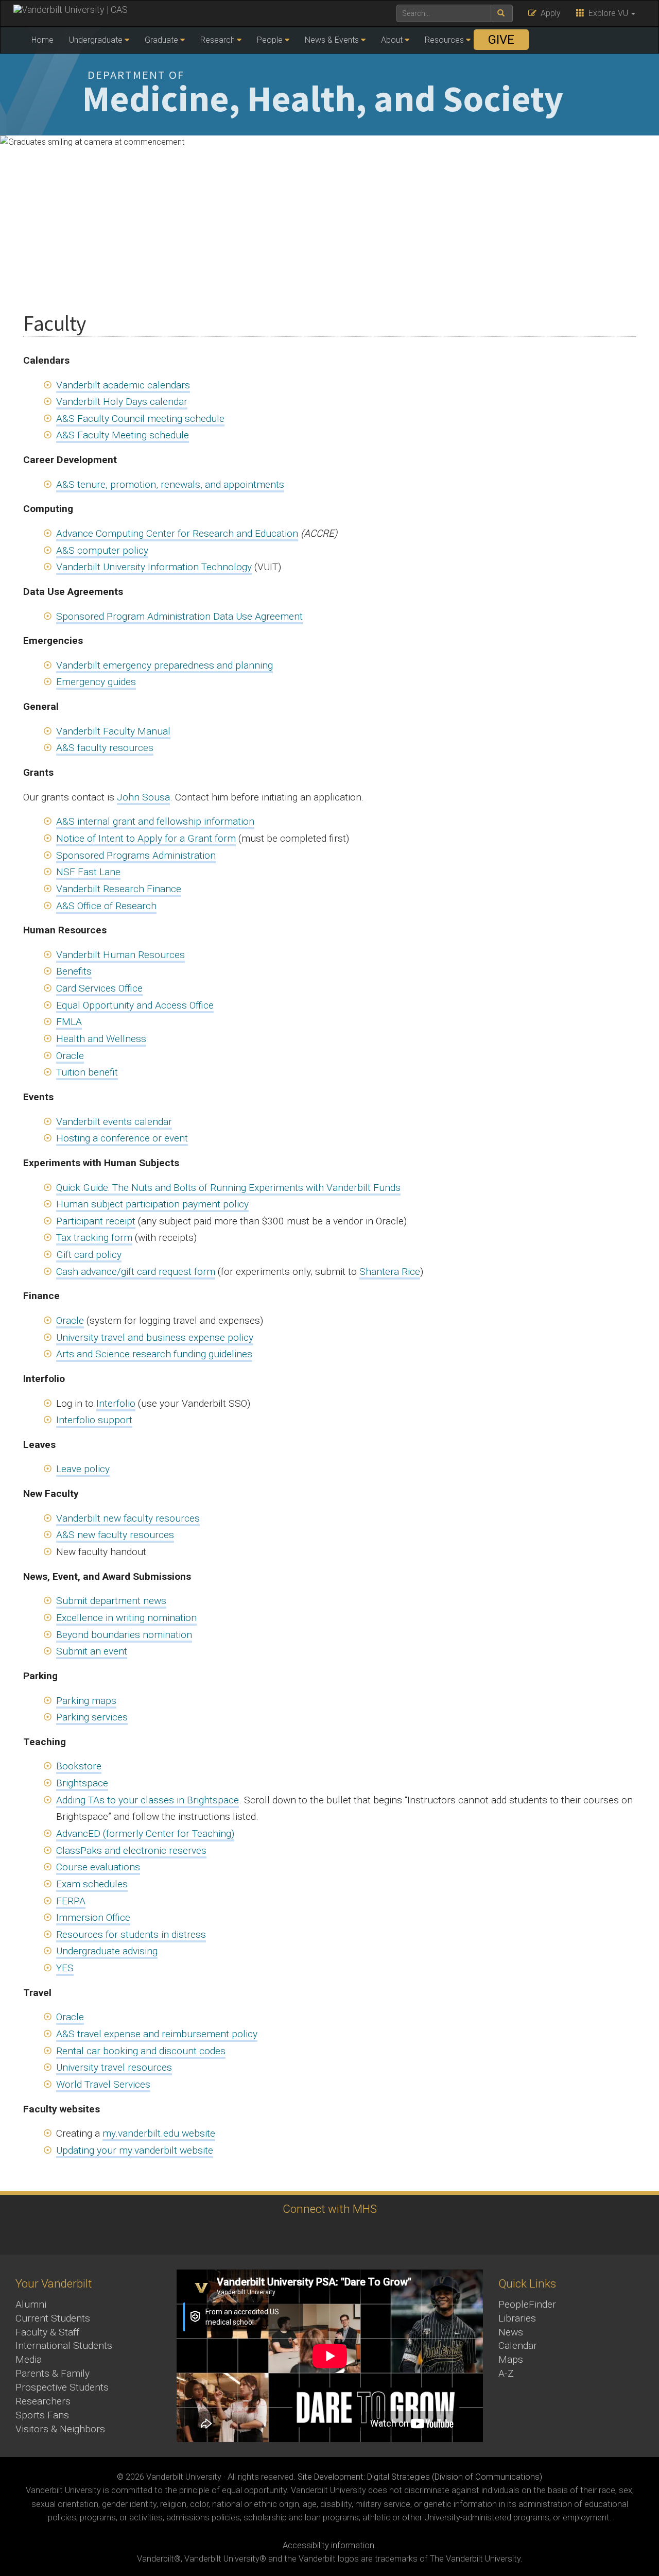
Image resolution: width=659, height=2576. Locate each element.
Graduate (161, 40)
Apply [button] (549, 13)
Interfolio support (94, 1420)
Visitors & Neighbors (60, 2429)
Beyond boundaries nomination (124, 1635)
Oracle (70, 1056)
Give (501, 40)
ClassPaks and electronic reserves (131, 1850)
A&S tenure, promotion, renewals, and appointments (170, 484)
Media (29, 2359)
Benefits (74, 971)
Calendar (518, 2345)
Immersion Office (93, 1917)
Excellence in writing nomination (126, 1618)
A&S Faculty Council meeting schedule (140, 419)
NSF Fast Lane (88, 872)
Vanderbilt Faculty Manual (113, 731)
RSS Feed (341, 2235)
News (511, 2332)
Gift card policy (89, 1255)
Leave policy (83, 1469)
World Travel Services (103, 2084)
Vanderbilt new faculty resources (128, 1518)
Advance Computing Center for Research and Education (177, 533)
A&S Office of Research (106, 906)
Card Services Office (99, 988)
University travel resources (114, 2067)
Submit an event (92, 1651)
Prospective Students (62, 2387)
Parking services (92, 1717)
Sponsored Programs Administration (136, 855)
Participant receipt (96, 1221)
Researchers (43, 2401)
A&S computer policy (102, 550)
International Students (64, 2345)
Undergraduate (96, 40)
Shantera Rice (390, 1272)
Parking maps (86, 1701)
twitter (313, 2235)
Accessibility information (328, 2545)
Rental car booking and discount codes (141, 2051)
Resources (444, 40)
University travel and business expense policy (155, 1337)
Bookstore (79, 1766)
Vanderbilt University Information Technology (154, 567)
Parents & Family (53, 2373)
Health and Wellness (101, 1039)
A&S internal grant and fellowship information (155, 821)
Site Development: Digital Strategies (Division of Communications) (420, 2477)
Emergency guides (96, 682)
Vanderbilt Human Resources (120, 955)
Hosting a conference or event (122, 1138)
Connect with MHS (330, 2209)
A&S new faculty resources (115, 1535)
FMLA (69, 1022)
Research (218, 40)
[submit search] (502, 13)
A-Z (506, 2373)
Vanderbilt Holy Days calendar (122, 402)
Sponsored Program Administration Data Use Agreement (179, 616)
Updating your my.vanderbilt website (135, 2150)
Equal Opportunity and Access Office (135, 1005)
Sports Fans (42, 2415)
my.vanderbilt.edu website (159, 2133)
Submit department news (111, 1601)
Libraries (517, 2318)
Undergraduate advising (107, 1951)
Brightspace (82, 1783)
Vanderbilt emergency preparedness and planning (164, 665)
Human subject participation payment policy (152, 1204)
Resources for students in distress (131, 1934)
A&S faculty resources (105, 748)
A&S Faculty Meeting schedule (123, 435)
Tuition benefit (87, 1072)
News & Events (332, 40)
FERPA (71, 1901)
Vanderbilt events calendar (114, 1122)
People (270, 40)
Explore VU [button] (607, 13)
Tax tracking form (94, 1238)
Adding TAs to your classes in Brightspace (148, 1800)
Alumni (31, 2304)
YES (65, 1968)
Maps (511, 2359)
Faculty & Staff (47, 2332)
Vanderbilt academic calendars (123, 385)
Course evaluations (98, 1867)
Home (42, 40)
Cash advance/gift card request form (136, 1272)
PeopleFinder (527, 2304)
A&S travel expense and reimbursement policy (157, 2034)
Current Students (53, 2318)
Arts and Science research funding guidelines (154, 1354)
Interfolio (116, 1403)
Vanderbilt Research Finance (119, 889)
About (392, 40)
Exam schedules (92, 1884)
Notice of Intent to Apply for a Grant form (146, 838)
